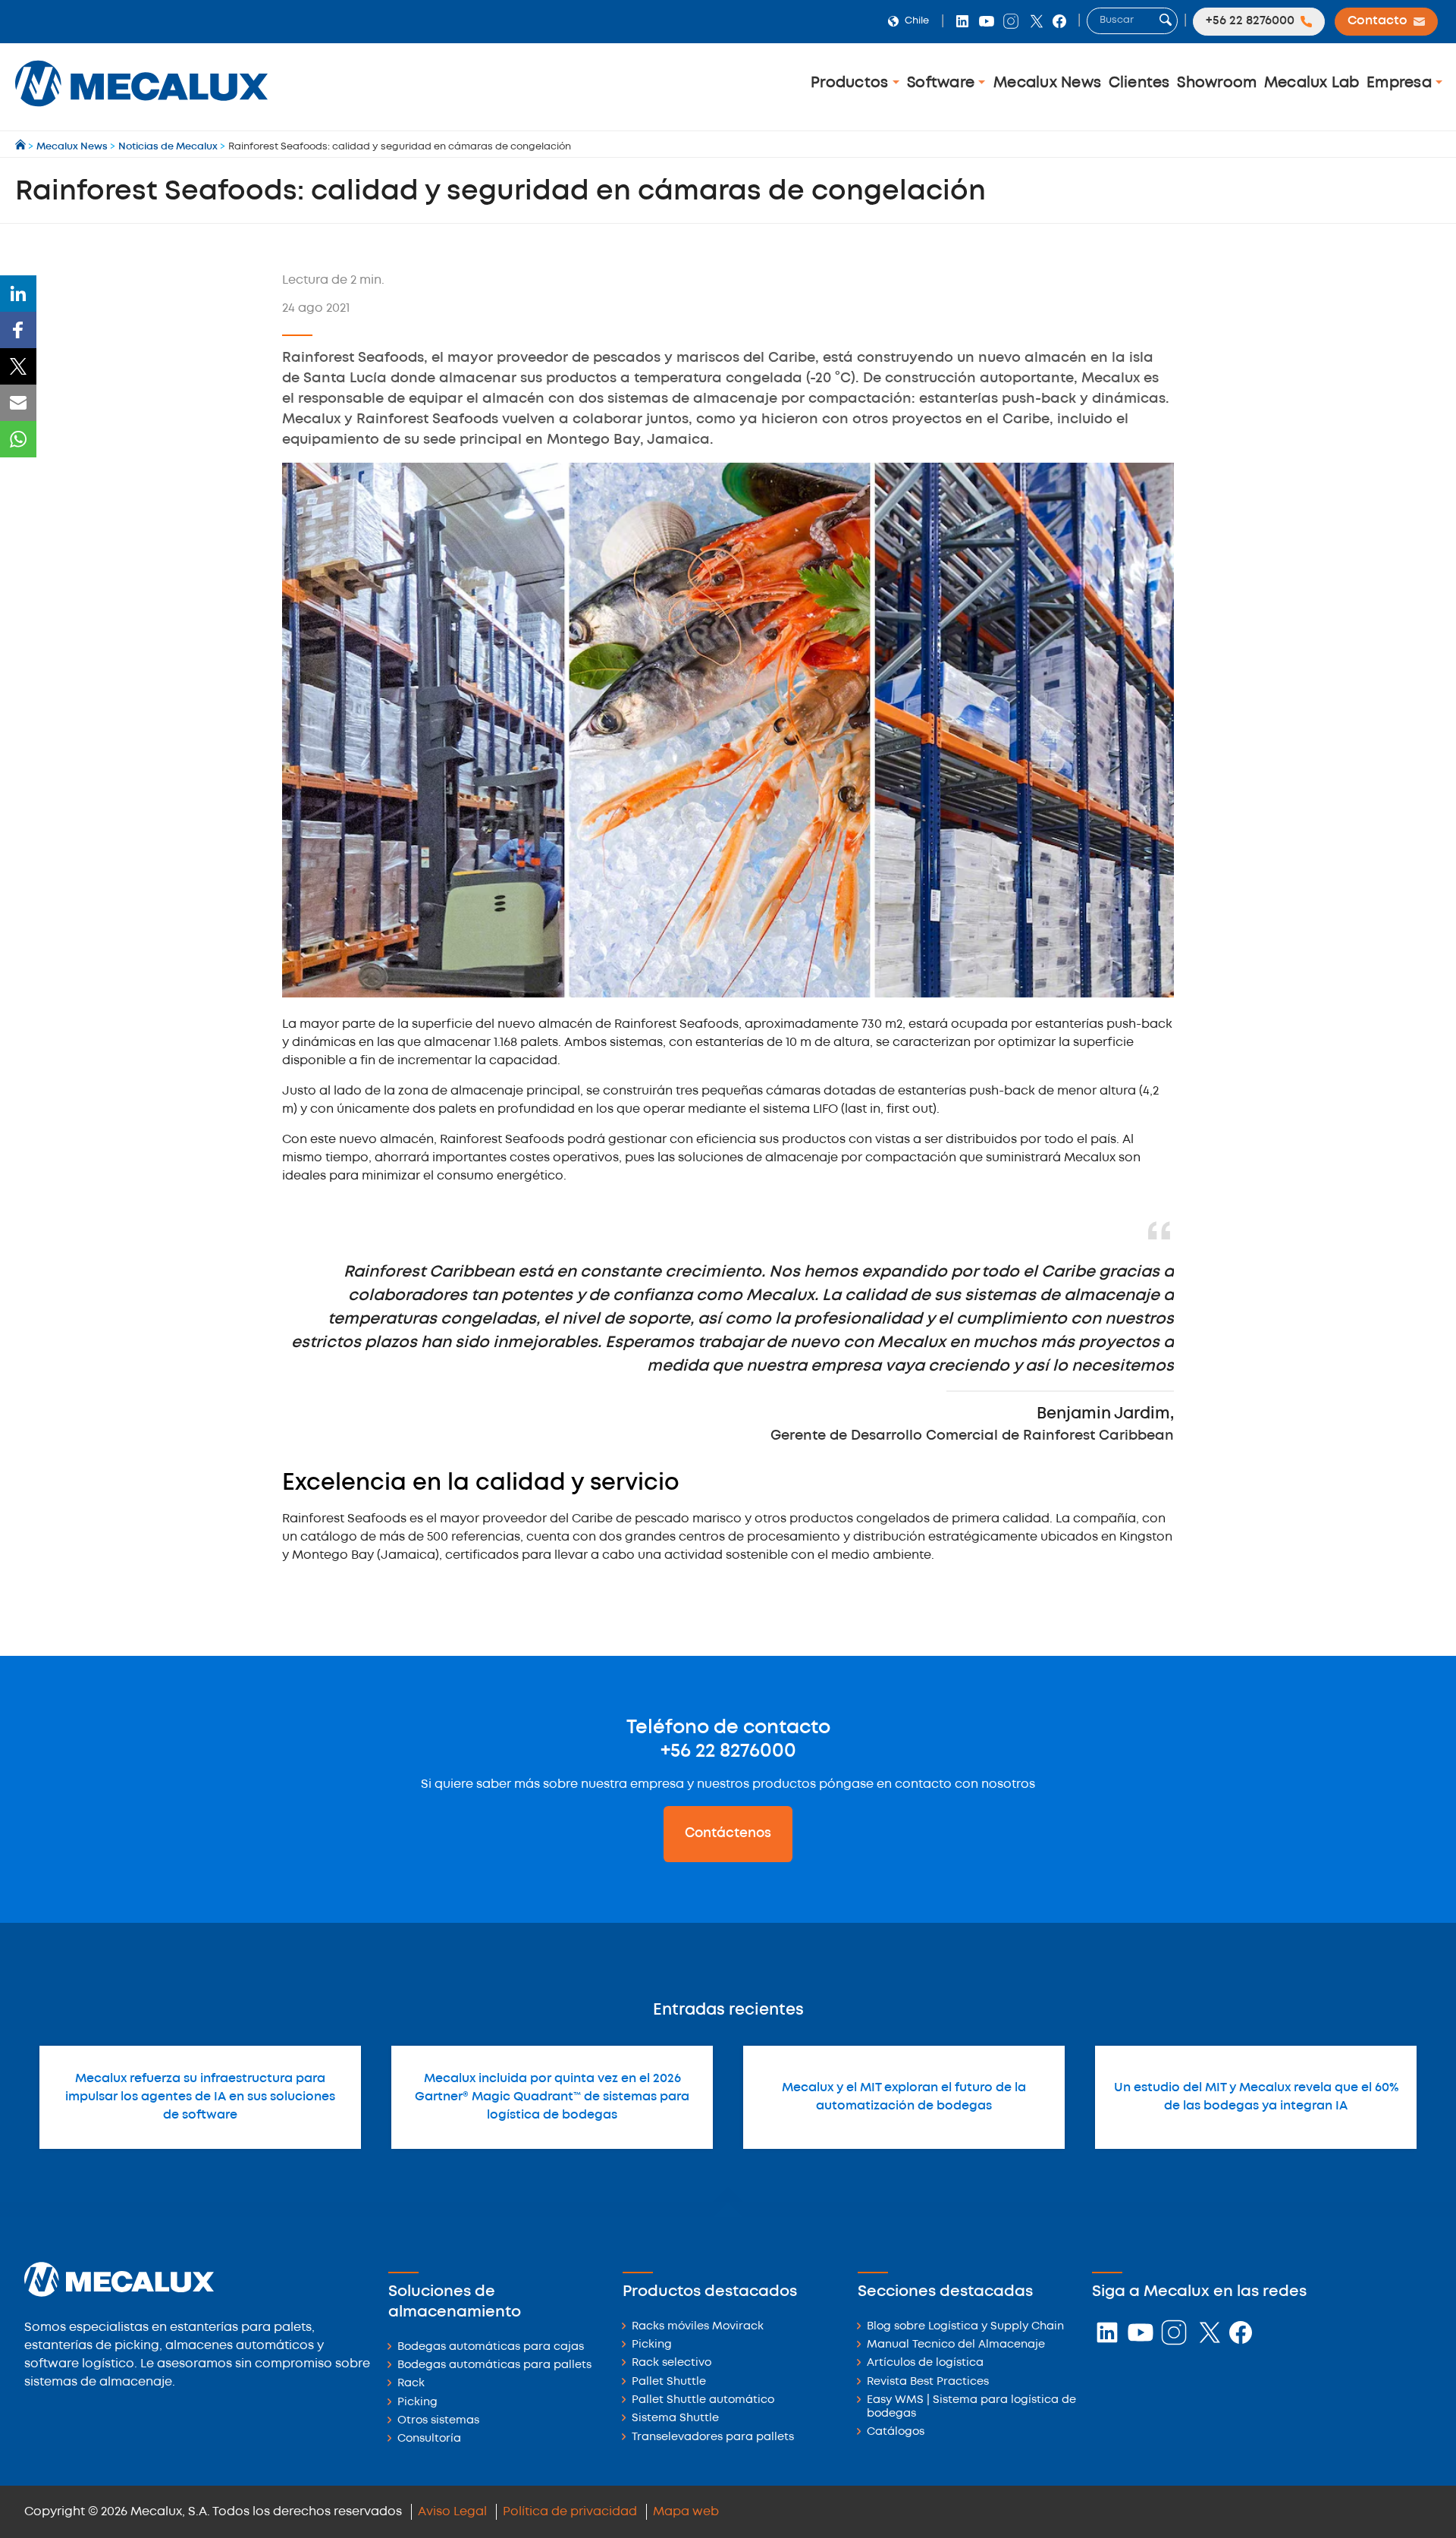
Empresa (1401, 83)
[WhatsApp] (18, 439)
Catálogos (896, 2432)
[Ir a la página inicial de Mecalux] (22, 147)
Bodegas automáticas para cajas (491, 2347)
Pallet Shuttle (669, 2382)
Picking (417, 2403)
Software (943, 83)
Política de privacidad (570, 2512)
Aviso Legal (452, 2512)
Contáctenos (728, 1833)
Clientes (1139, 83)
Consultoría (429, 2439)
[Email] (18, 403)
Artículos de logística (925, 2363)
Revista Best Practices (928, 2382)
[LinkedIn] (18, 294)
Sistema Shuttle (675, 2419)
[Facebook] (18, 330)
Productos (852, 83)
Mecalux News (1047, 83)
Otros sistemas (438, 2421)
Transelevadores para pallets (713, 2437)
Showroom (1217, 83)
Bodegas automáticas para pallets (494, 2365)
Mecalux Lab (1312, 83)
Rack (411, 2384)
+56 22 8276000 (728, 1751)
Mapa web (686, 2512)
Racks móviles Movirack (698, 2327)
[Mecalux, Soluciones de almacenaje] (141, 110)
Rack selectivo (672, 2363)
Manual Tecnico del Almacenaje (956, 2345)
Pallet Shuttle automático (703, 2400)
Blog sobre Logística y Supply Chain (965, 2327)
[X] (18, 366)
